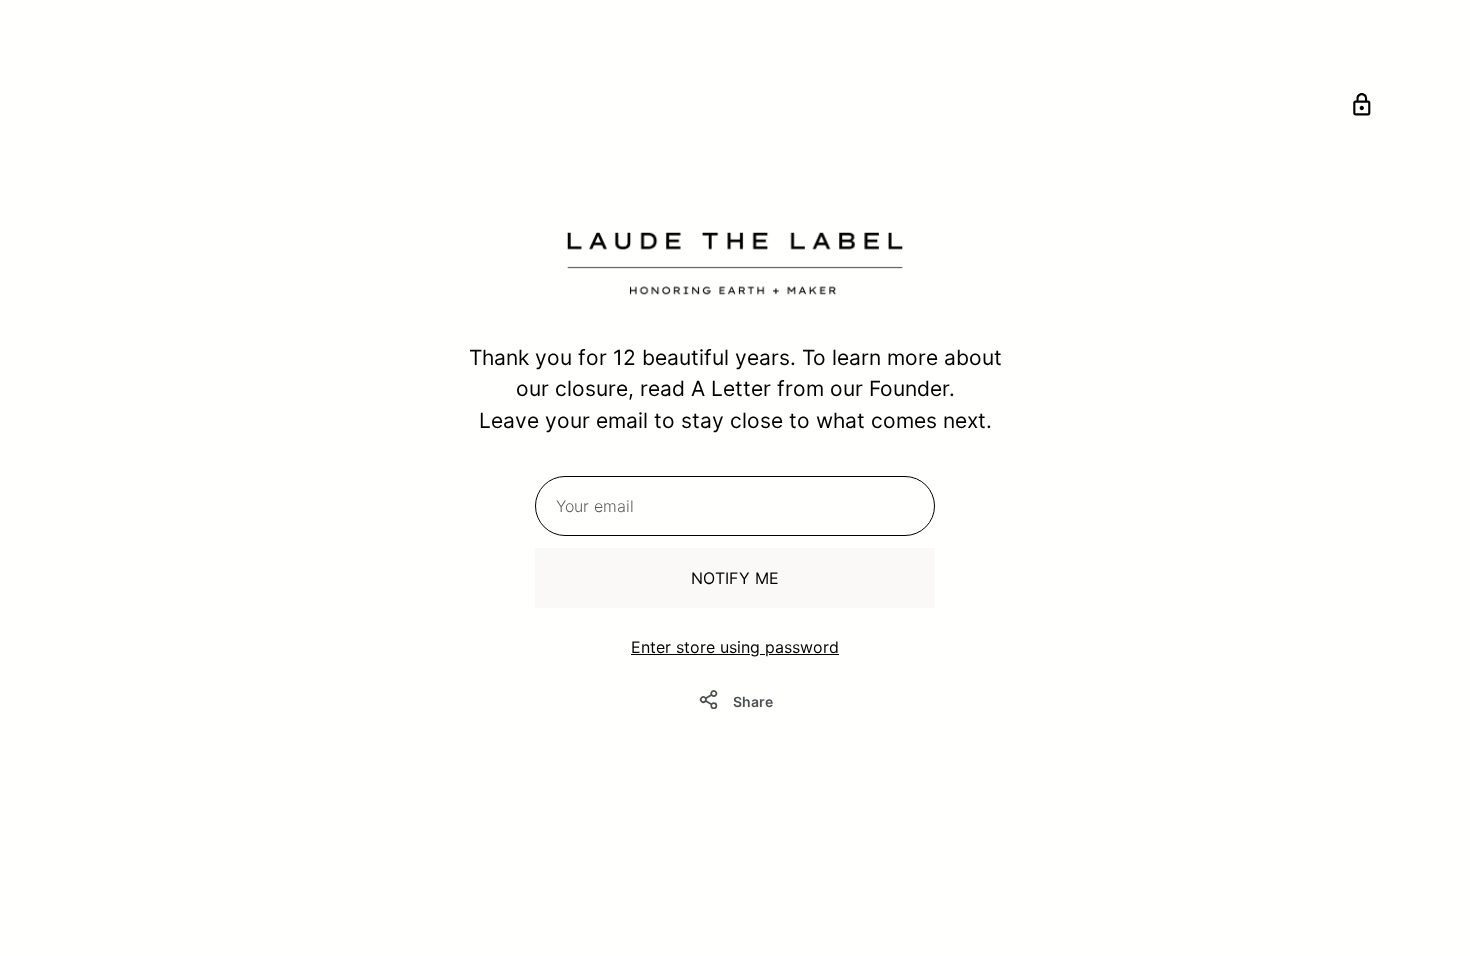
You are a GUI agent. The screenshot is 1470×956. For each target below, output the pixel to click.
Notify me (735, 578)
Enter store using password (735, 647)
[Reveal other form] (1362, 108)
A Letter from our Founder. (823, 388)
